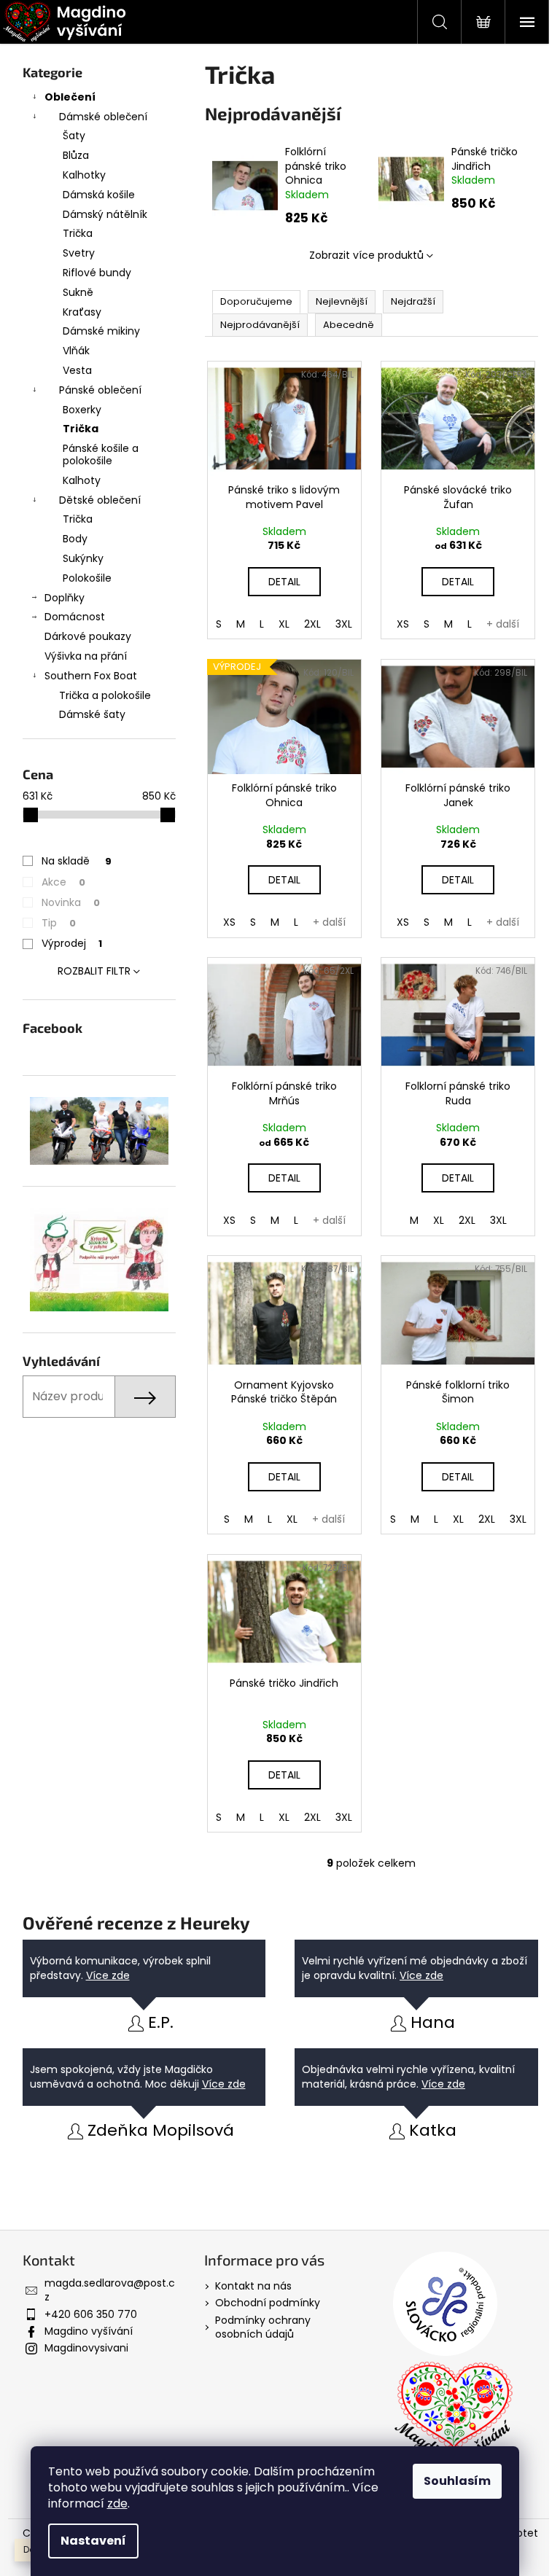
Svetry (79, 253)
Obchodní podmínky (268, 2303)
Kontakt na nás (253, 2286)
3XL (344, 624)
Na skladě (77, 861)
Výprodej (72, 943)
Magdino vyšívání (89, 2331)
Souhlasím (457, 2481)
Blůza (76, 155)
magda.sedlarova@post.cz (110, 2290)
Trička (78, 233)
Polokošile (87, 578)
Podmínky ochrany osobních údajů (263, 2327)
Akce (63, 882)
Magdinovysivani (86, 2348)
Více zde (108, 1975)
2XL (312, 624)
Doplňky (65, 598)
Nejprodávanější (260, 325)
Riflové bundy (97, 273)
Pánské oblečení (100, 390)
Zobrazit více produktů (366, 255)
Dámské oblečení (103, 117)
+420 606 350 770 (91, 2314)
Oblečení (70, 97)
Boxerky (82, 410)
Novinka (71, 902)
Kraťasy (82, 312)
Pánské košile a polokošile (101, 454)
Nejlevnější (342, 301)
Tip (59, 923)
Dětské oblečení (100, 500)
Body (75, 539)
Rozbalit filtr (94, 971)
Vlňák (76, 351)
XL (284, 624)
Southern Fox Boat (91, 676)
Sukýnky (83, 558)
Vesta (77, 370)
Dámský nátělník (105, 214)
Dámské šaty (92, 714)
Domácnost (75, 617)
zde (117, 2503)
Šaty (74, 136)
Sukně (78, 292)
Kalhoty (82, 480)
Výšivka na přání (86, 656)
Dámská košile (99, 195)
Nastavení (93, 2541)
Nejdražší (413, 301)
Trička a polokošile (105, 695)
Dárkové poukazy (88, 636)
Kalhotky (84, 175)
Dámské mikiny (101, 331)
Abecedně (349, 325)
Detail (284, 582)
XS (403, 624)
